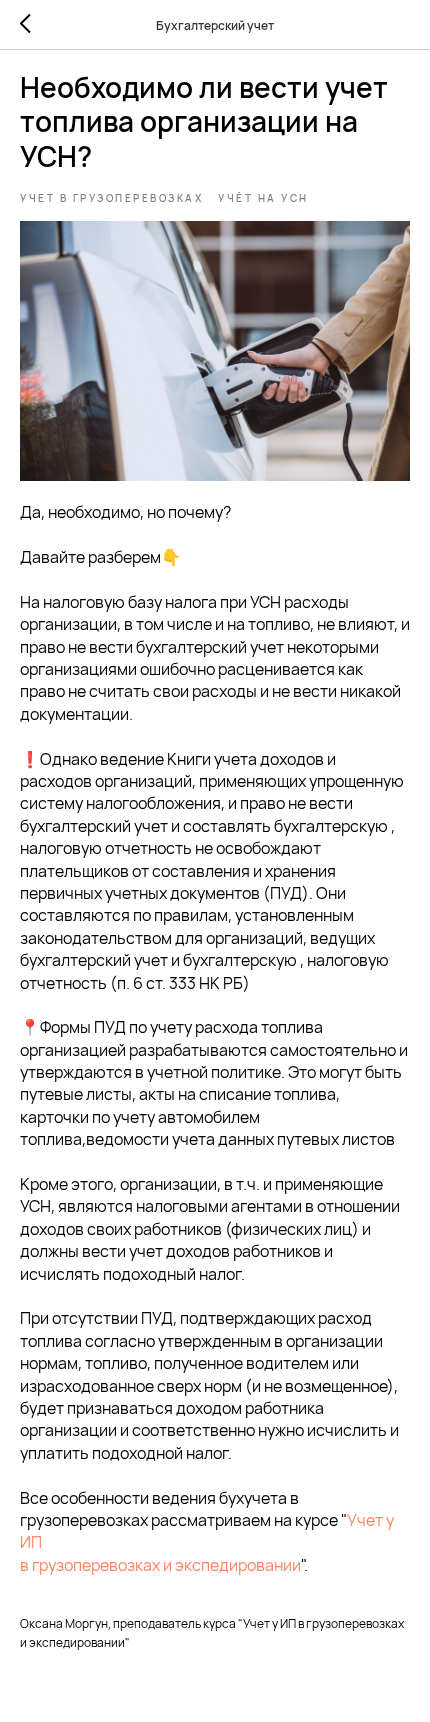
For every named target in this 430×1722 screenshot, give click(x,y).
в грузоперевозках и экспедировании (160, 1565)
